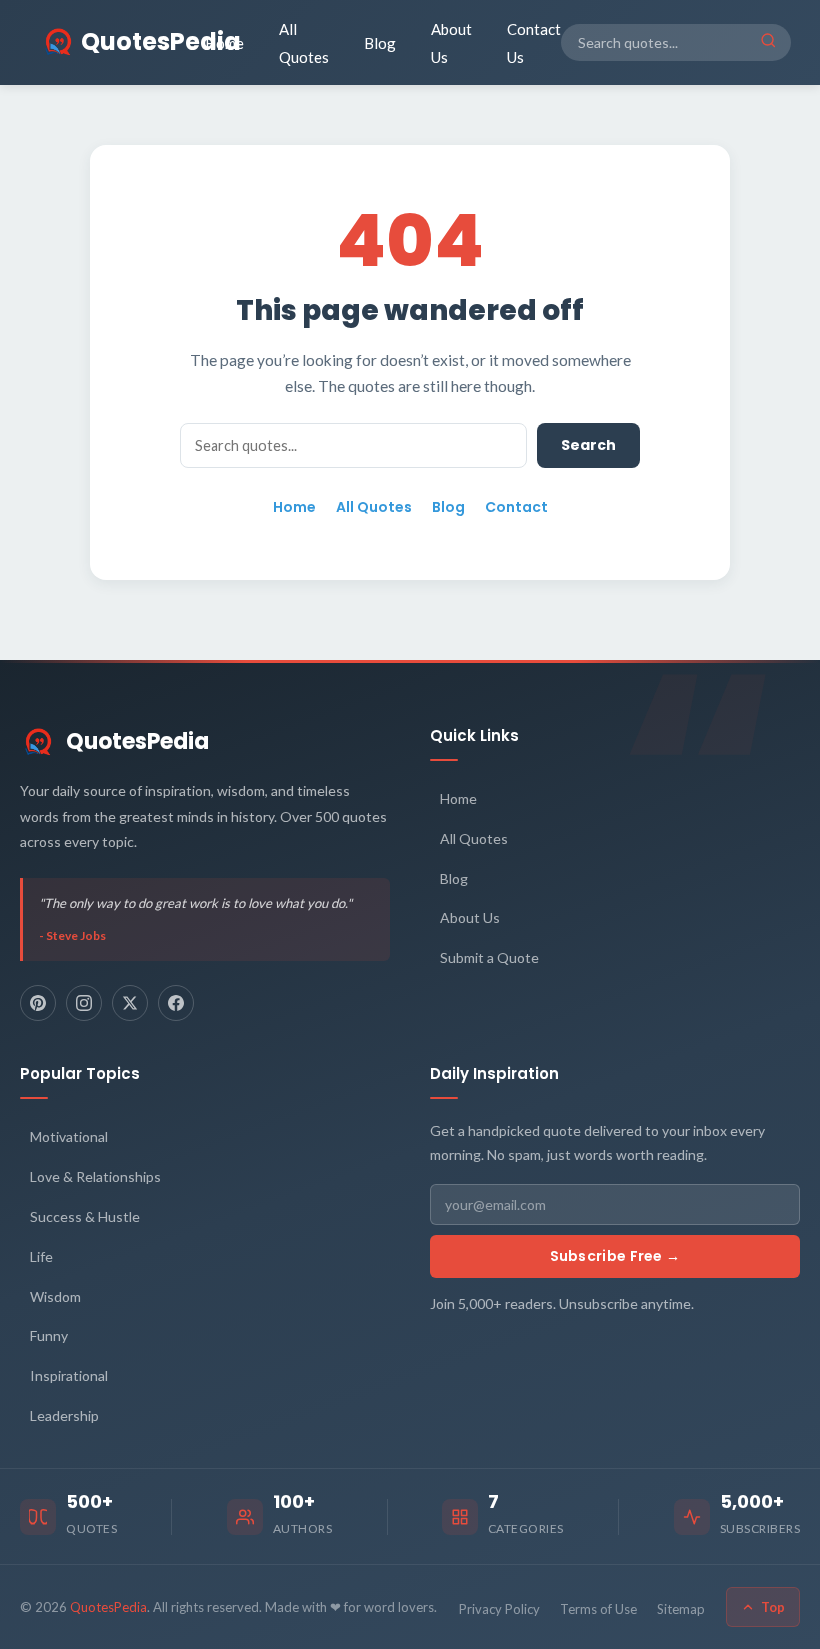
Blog (380, 43)
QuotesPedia (137, 741)
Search (588, 445)
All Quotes (304, 43)
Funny (49, 1335)
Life (41, 1256)
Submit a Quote (489, 957)
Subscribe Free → (615, 1256)
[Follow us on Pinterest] (38, 1003)
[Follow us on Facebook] (176, 1003)
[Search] (768, 42)
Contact (516, 507)
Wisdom (55, 1296)
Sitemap (681, 1609)
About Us (451, 43)
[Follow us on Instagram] (84, 1003)
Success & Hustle (85, 1216)
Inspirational (69, 1375)
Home (224, 43)
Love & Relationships (95, 1176)
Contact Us (534, 43)
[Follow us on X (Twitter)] (130, 1003)
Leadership (64, 1415)
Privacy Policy (499, 1609)
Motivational (69, 1136)
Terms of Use (598, 1609)
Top (773, 1607)
